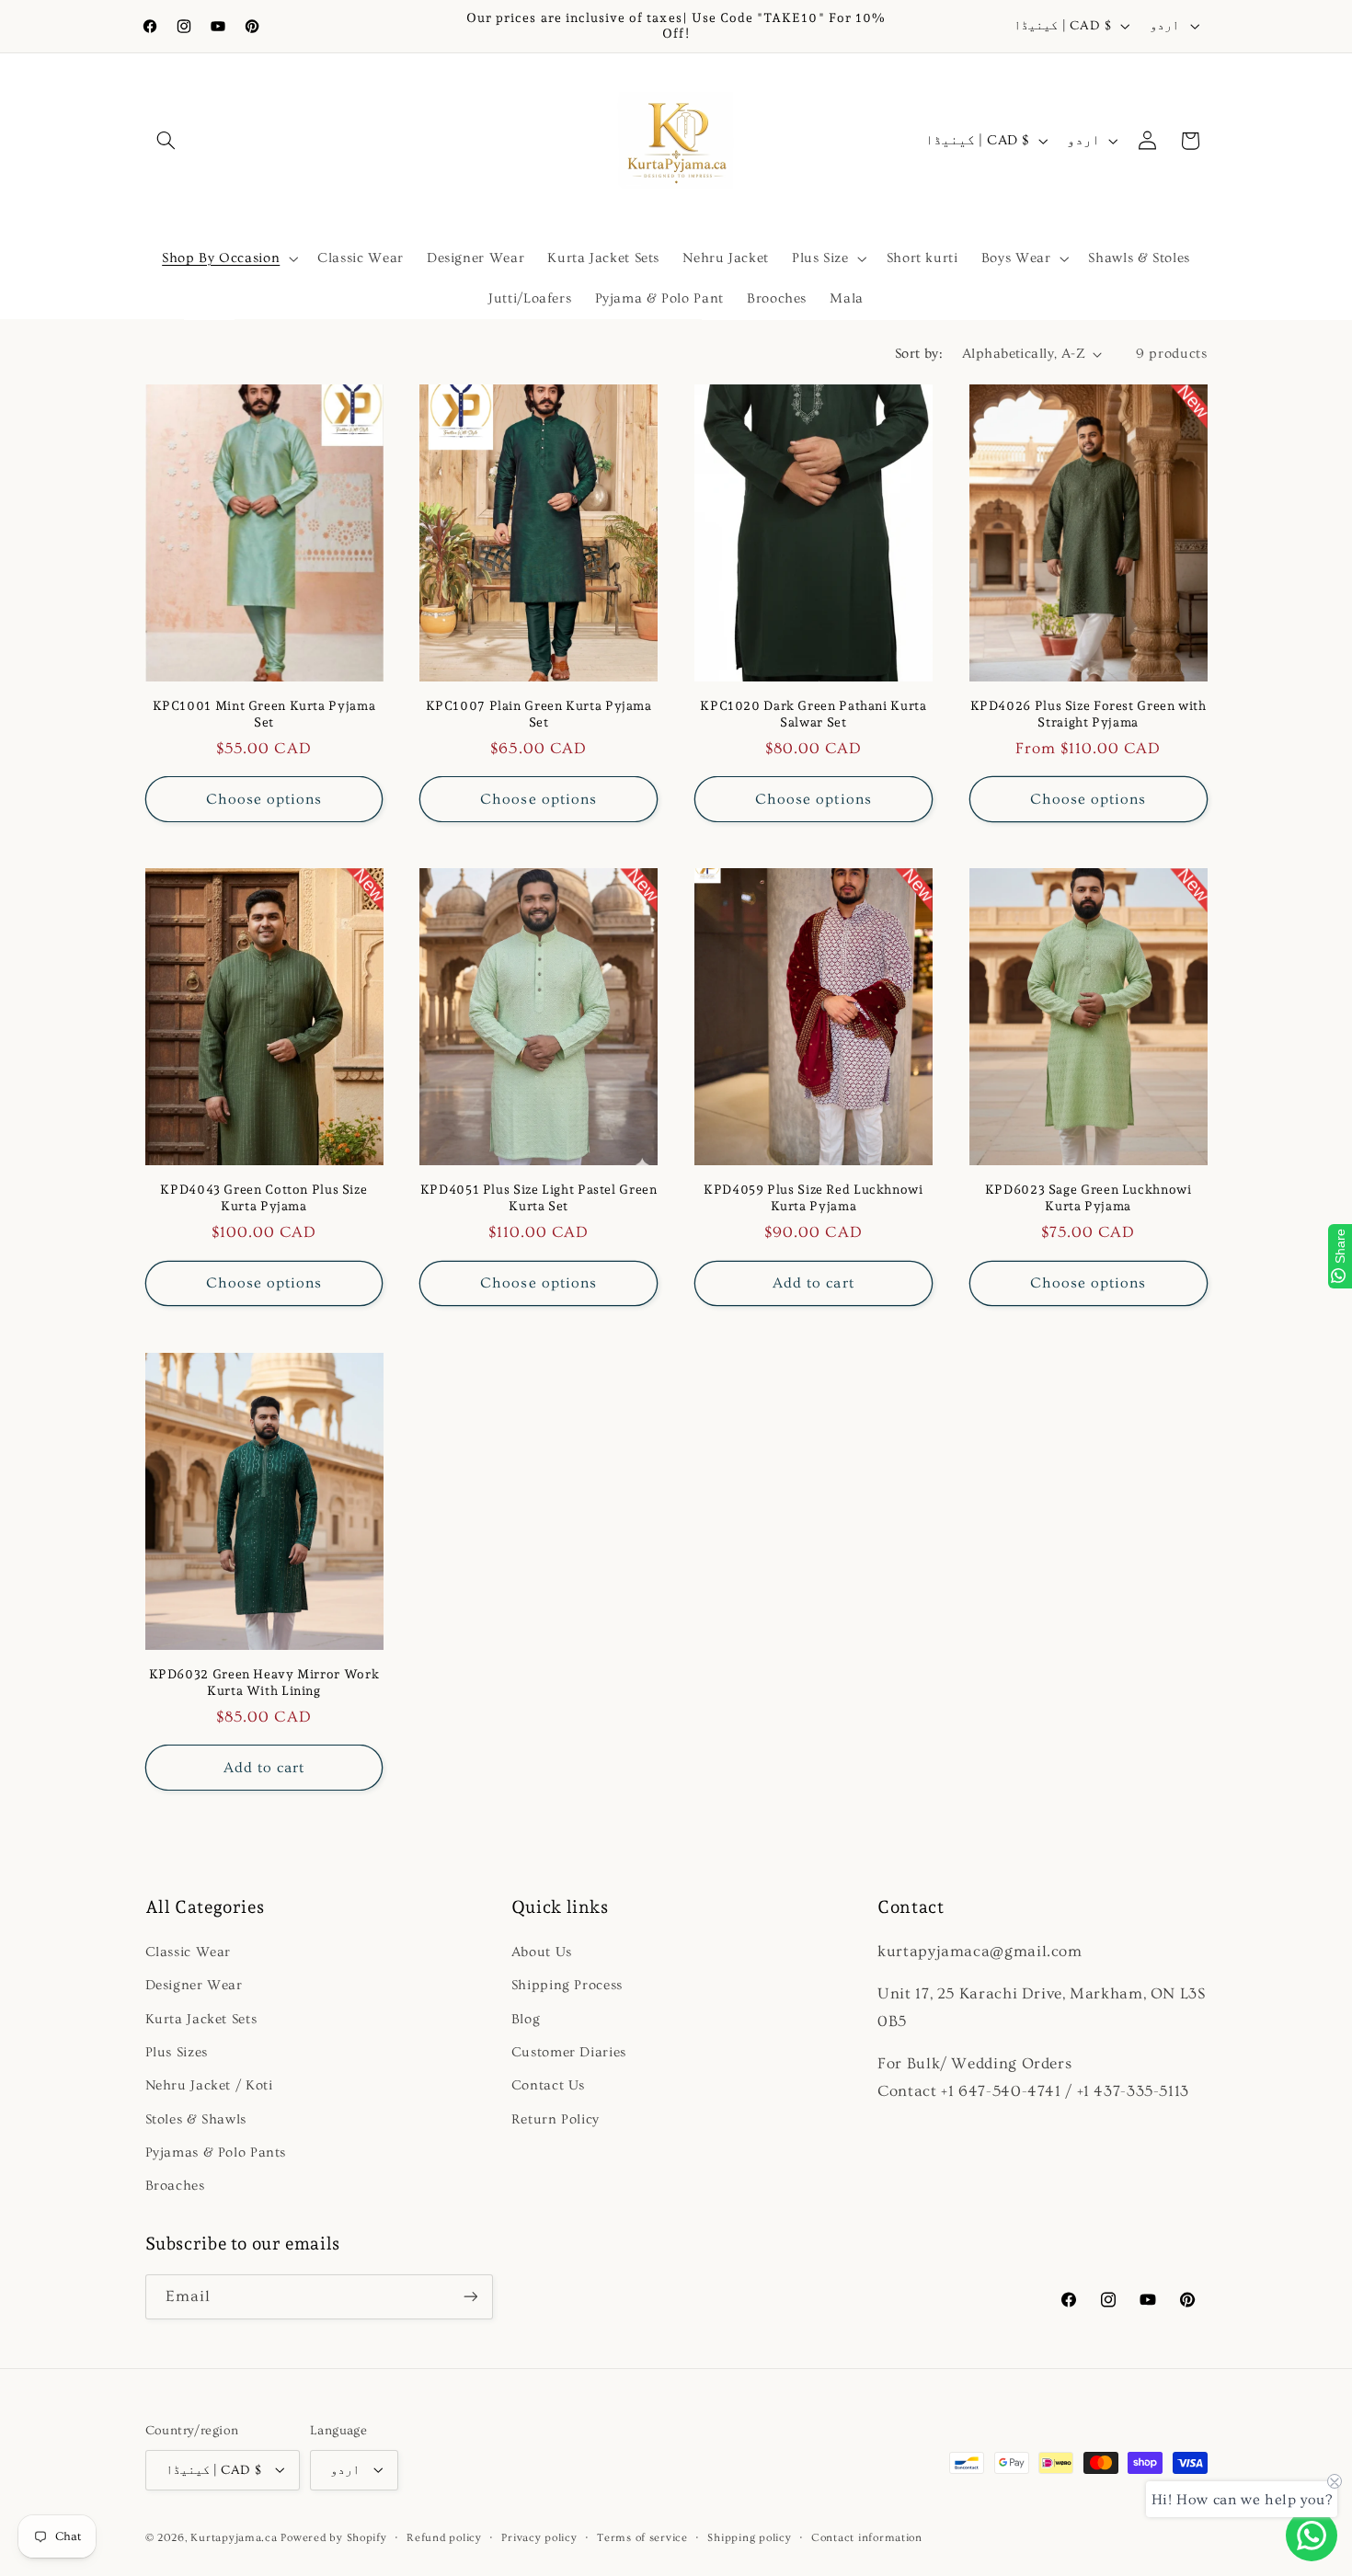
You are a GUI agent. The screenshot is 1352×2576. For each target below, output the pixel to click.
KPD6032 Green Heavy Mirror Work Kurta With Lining (264, 1682)
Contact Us (548, 2086)
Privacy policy (539, 2537)
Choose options (264, 799)
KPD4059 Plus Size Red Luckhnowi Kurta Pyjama (813, 1198)
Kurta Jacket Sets (201, 2019)
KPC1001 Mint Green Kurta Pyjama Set (264, 714)
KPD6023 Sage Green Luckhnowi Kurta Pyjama (1088, 1198)
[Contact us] (1312, 2536)
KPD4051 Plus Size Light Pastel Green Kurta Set (539, 1198)
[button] (166, 141)
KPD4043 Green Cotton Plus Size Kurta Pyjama (264, 1198)
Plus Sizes (177, 2052)
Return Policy (556, 2119)
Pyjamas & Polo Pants (216, 2152)
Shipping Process (567, 1985)
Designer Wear (194, 1985)
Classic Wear (189, 1952)
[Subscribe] (470, 2297)
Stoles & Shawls (196, 2119)
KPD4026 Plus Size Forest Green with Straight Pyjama (1088, 714)
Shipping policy (749, 2537)
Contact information (867, 2537)
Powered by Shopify (333, 2537)
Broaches (175, 2187)
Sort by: (919, 354)
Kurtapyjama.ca (234, 2537)
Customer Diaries (569, 2052)
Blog (526, 2019)
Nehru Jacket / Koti (209, 2086)
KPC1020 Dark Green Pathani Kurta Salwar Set (813, 714)
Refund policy (444, 2537)
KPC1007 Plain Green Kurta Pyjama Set (539, 714)
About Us (542, 1952)
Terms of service (642, 2537)
